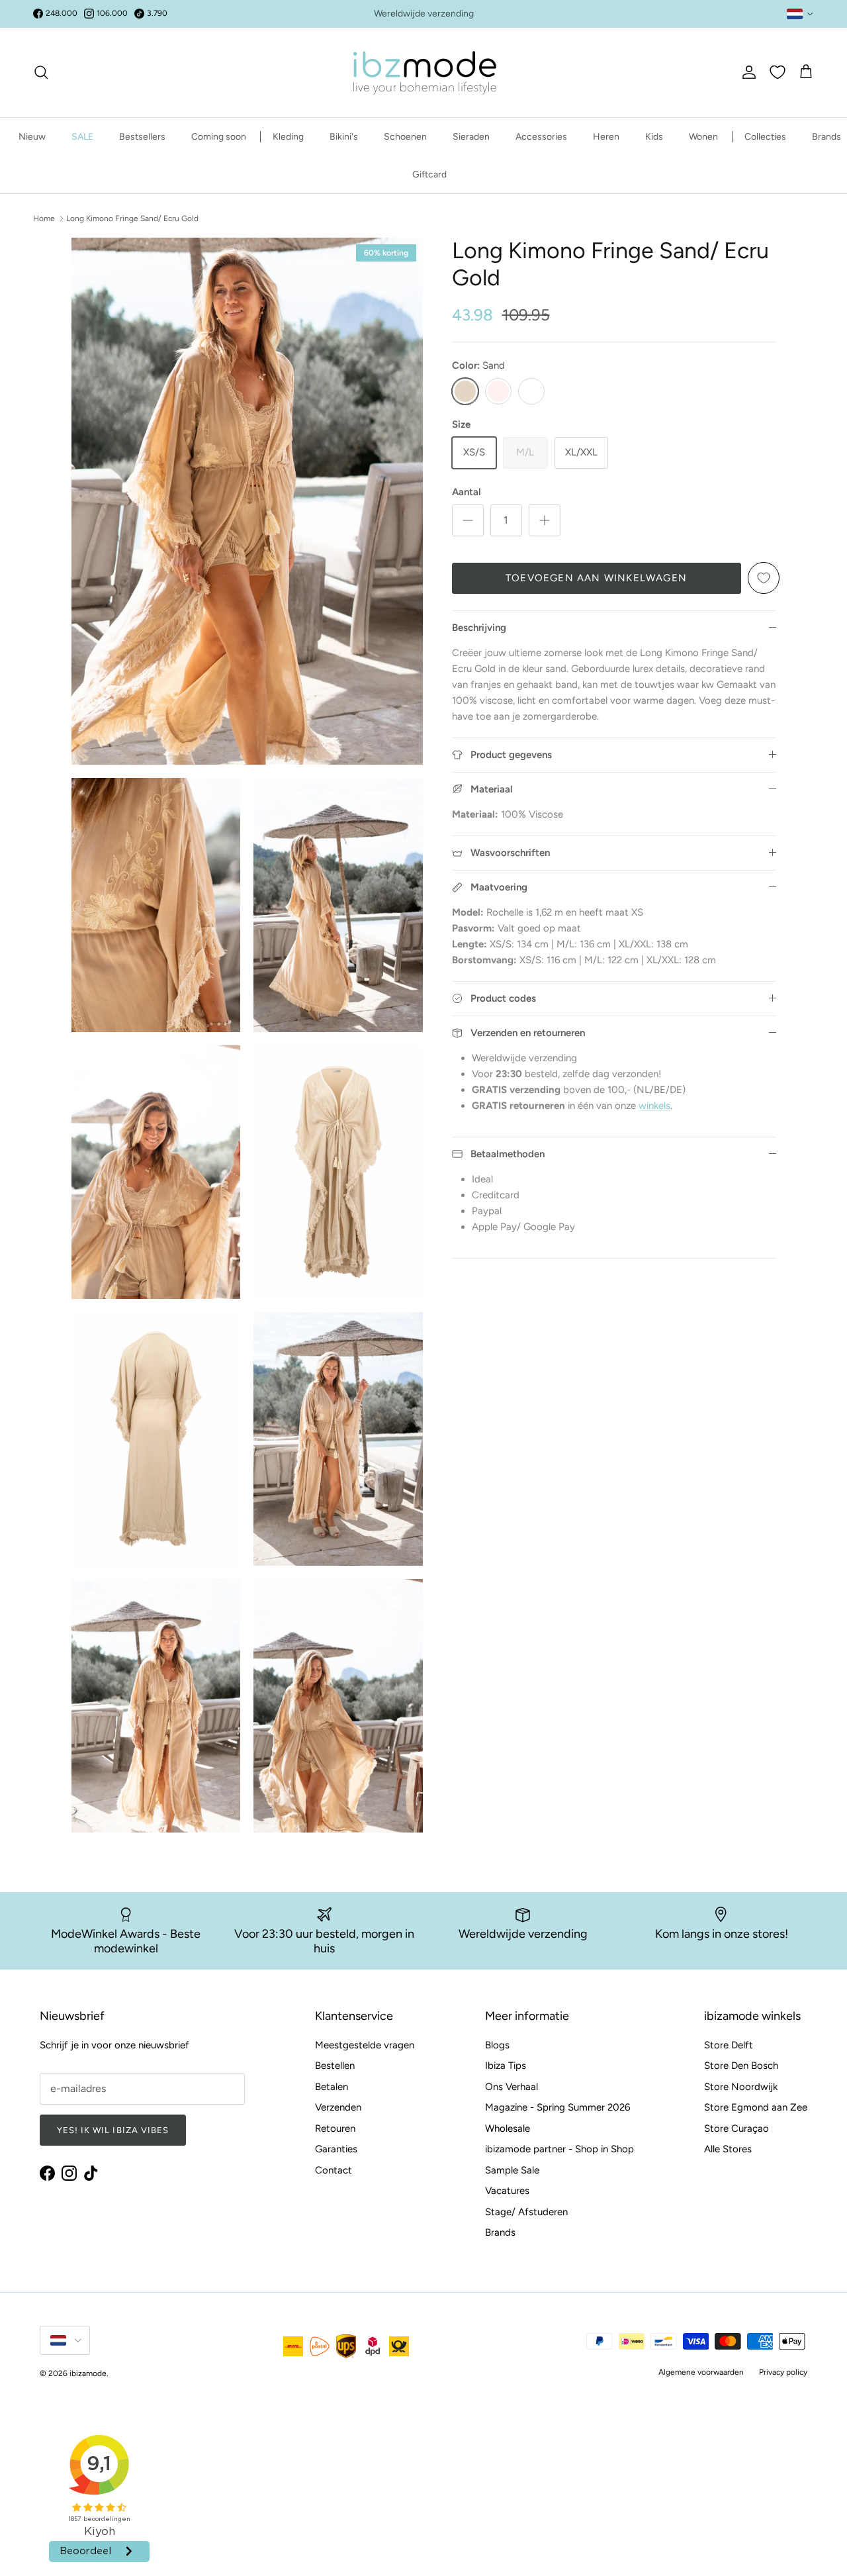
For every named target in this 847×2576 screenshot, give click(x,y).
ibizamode (88, 2373)
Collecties (765, 137)
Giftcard (429, 174)
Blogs (497, 2045)
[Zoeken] (41, 72)
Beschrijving (479, 628)
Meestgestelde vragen (365, 2045)
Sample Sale (512, 2170)
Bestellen (335, 2066)
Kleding (288, 137)
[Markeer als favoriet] (764, 578)
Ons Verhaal (512, 2087)
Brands (826, 137)
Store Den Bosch (741, 2066)
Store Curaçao (736, 2128)
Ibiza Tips (506, 2066)
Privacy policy (783, 2372)
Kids (654, 137)
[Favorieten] (778, 72)
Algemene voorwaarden (701, 2372)
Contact (334, 2170)
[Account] (746, 72)
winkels (654, 1106)
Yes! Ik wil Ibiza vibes (113, 2130)
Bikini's (344, 137)
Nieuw (32, 137)
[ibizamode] (423, 72)
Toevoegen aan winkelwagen (596, 578)
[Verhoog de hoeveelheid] (545, 520)
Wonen (703, 137)
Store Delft (729, 2045)
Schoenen (405, 137)
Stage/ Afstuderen (526, 2212)
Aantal (467, 492)
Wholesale (508, 2128)
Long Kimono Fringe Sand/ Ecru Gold (132, 218)
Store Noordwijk (741, 2087)
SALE (82, 137)
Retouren (335, 2128)
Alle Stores (728, 2149)
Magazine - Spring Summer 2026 (557, 2107)
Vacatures (507, 2191)
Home (44, 218)
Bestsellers (142, 137)
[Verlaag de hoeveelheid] (468, 520)
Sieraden (471, 137)
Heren (606, 137)
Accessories (541, 137)
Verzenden (338, 2107)
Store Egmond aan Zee (756, 2107)
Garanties (336, 2149)
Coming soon (219, 137)
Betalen (332, 2087)
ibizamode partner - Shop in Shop (559, 2149)
